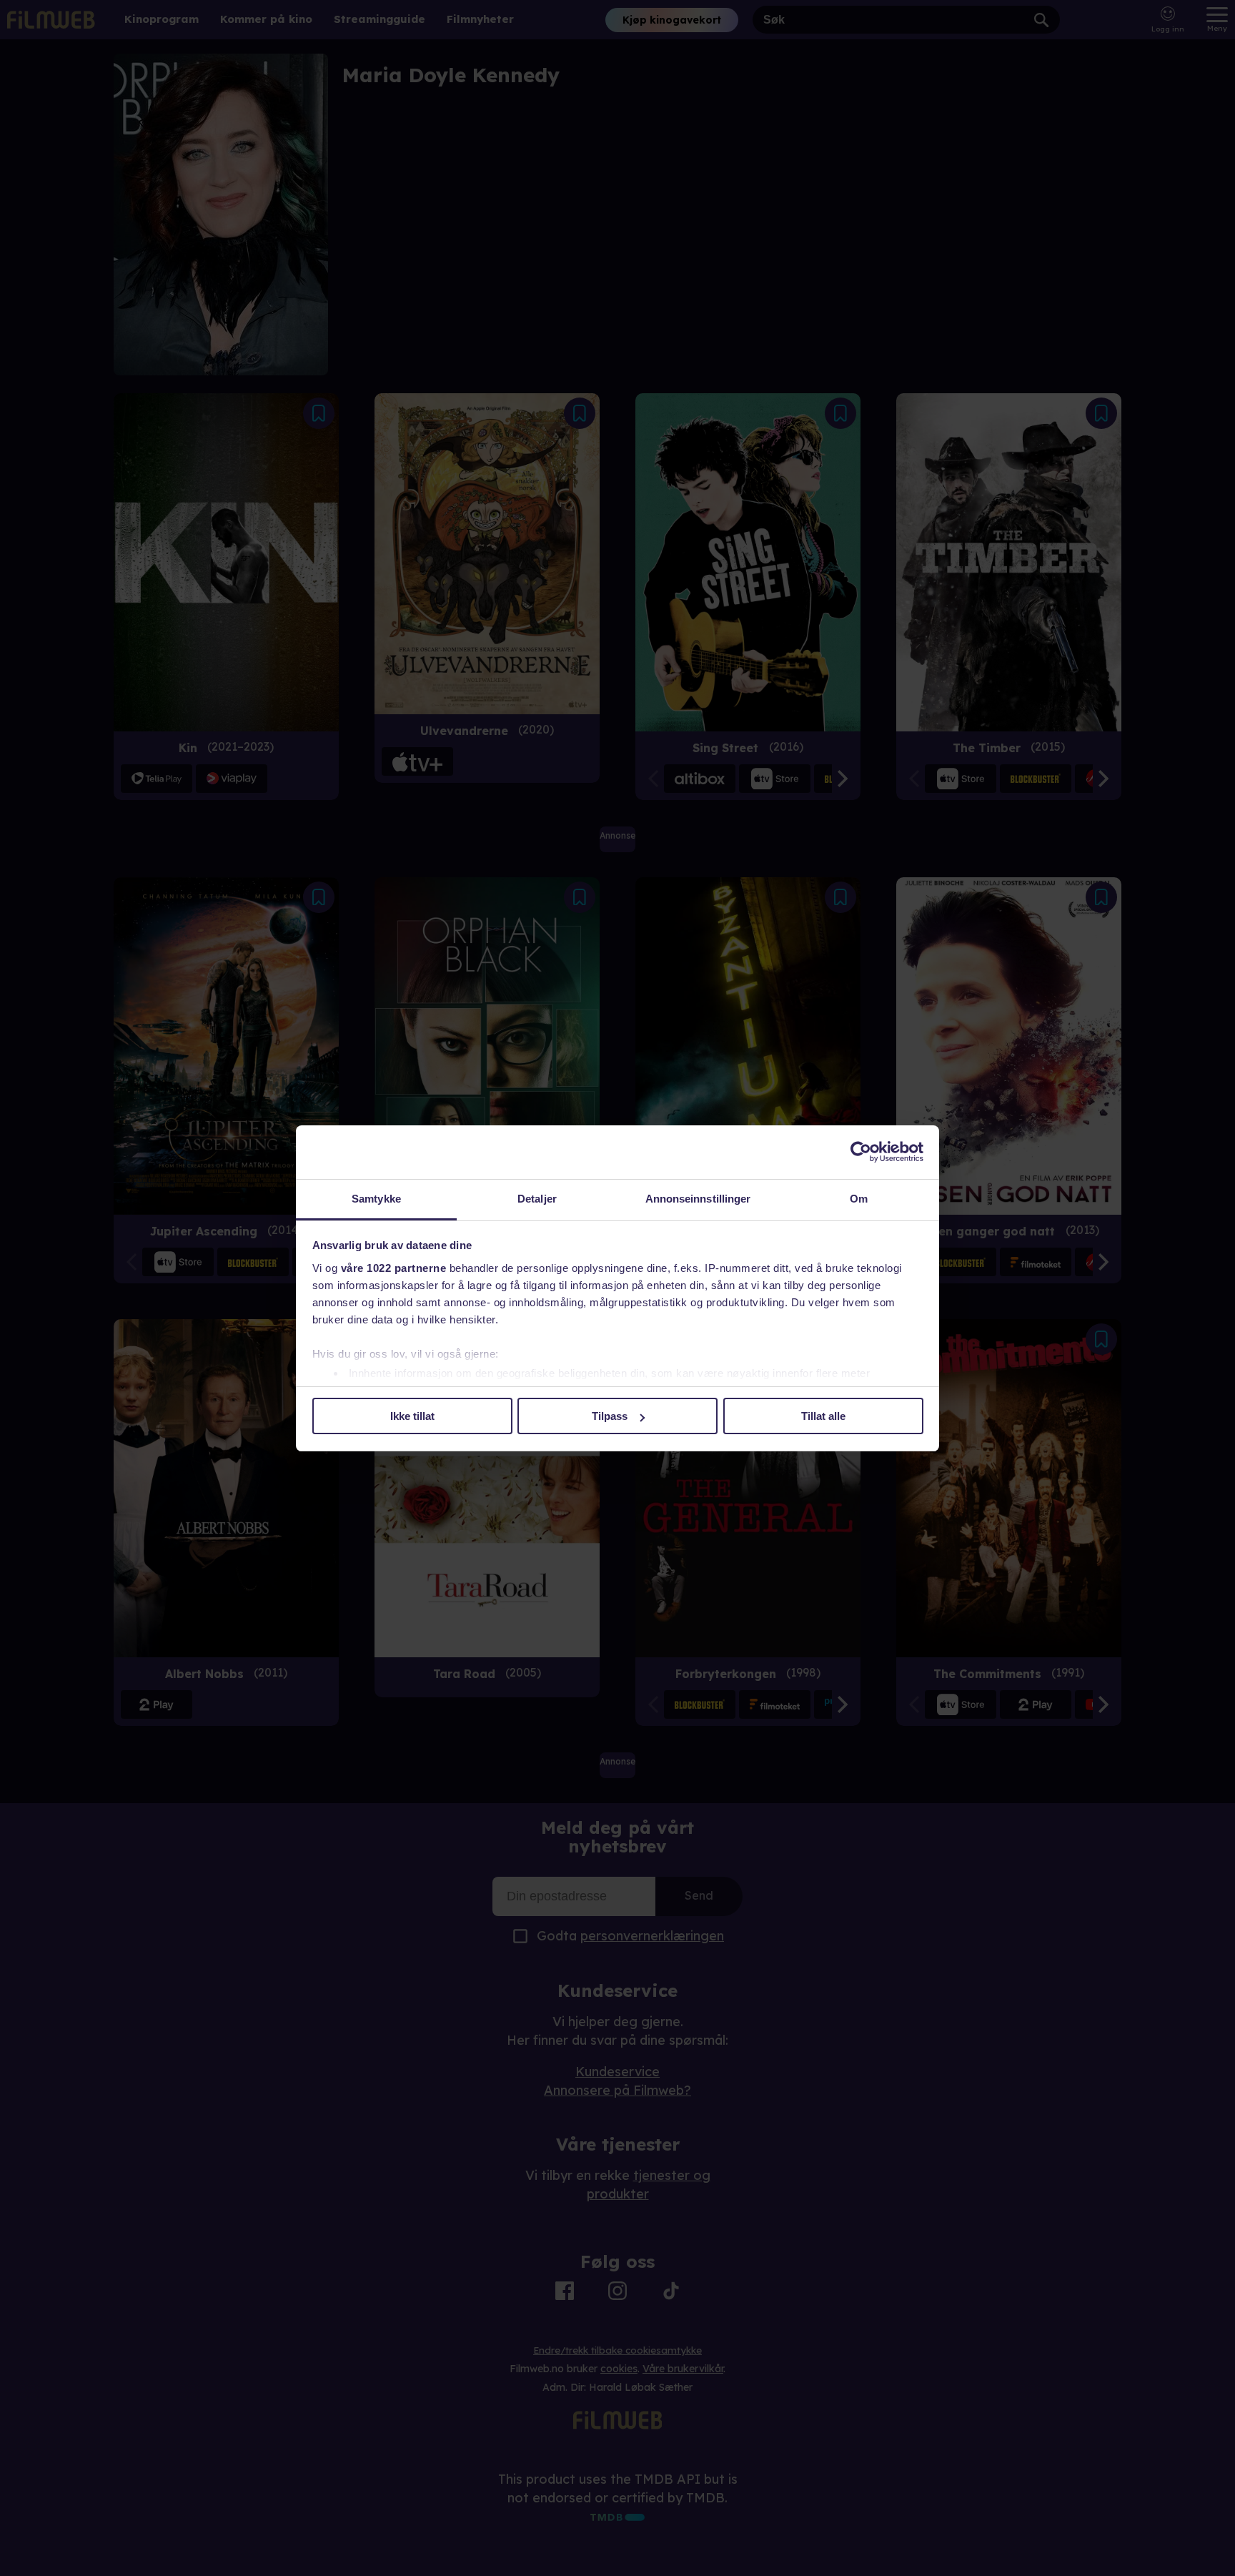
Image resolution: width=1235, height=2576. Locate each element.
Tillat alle (823, 1416)
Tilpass (610, 1416)
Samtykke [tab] (376, 1199)
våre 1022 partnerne (394, 1268)
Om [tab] (859, 1199)
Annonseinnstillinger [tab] (698, 1199)
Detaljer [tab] (537, 1199)
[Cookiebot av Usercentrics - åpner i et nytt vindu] (861, 1152)
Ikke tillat (412, 1416)
